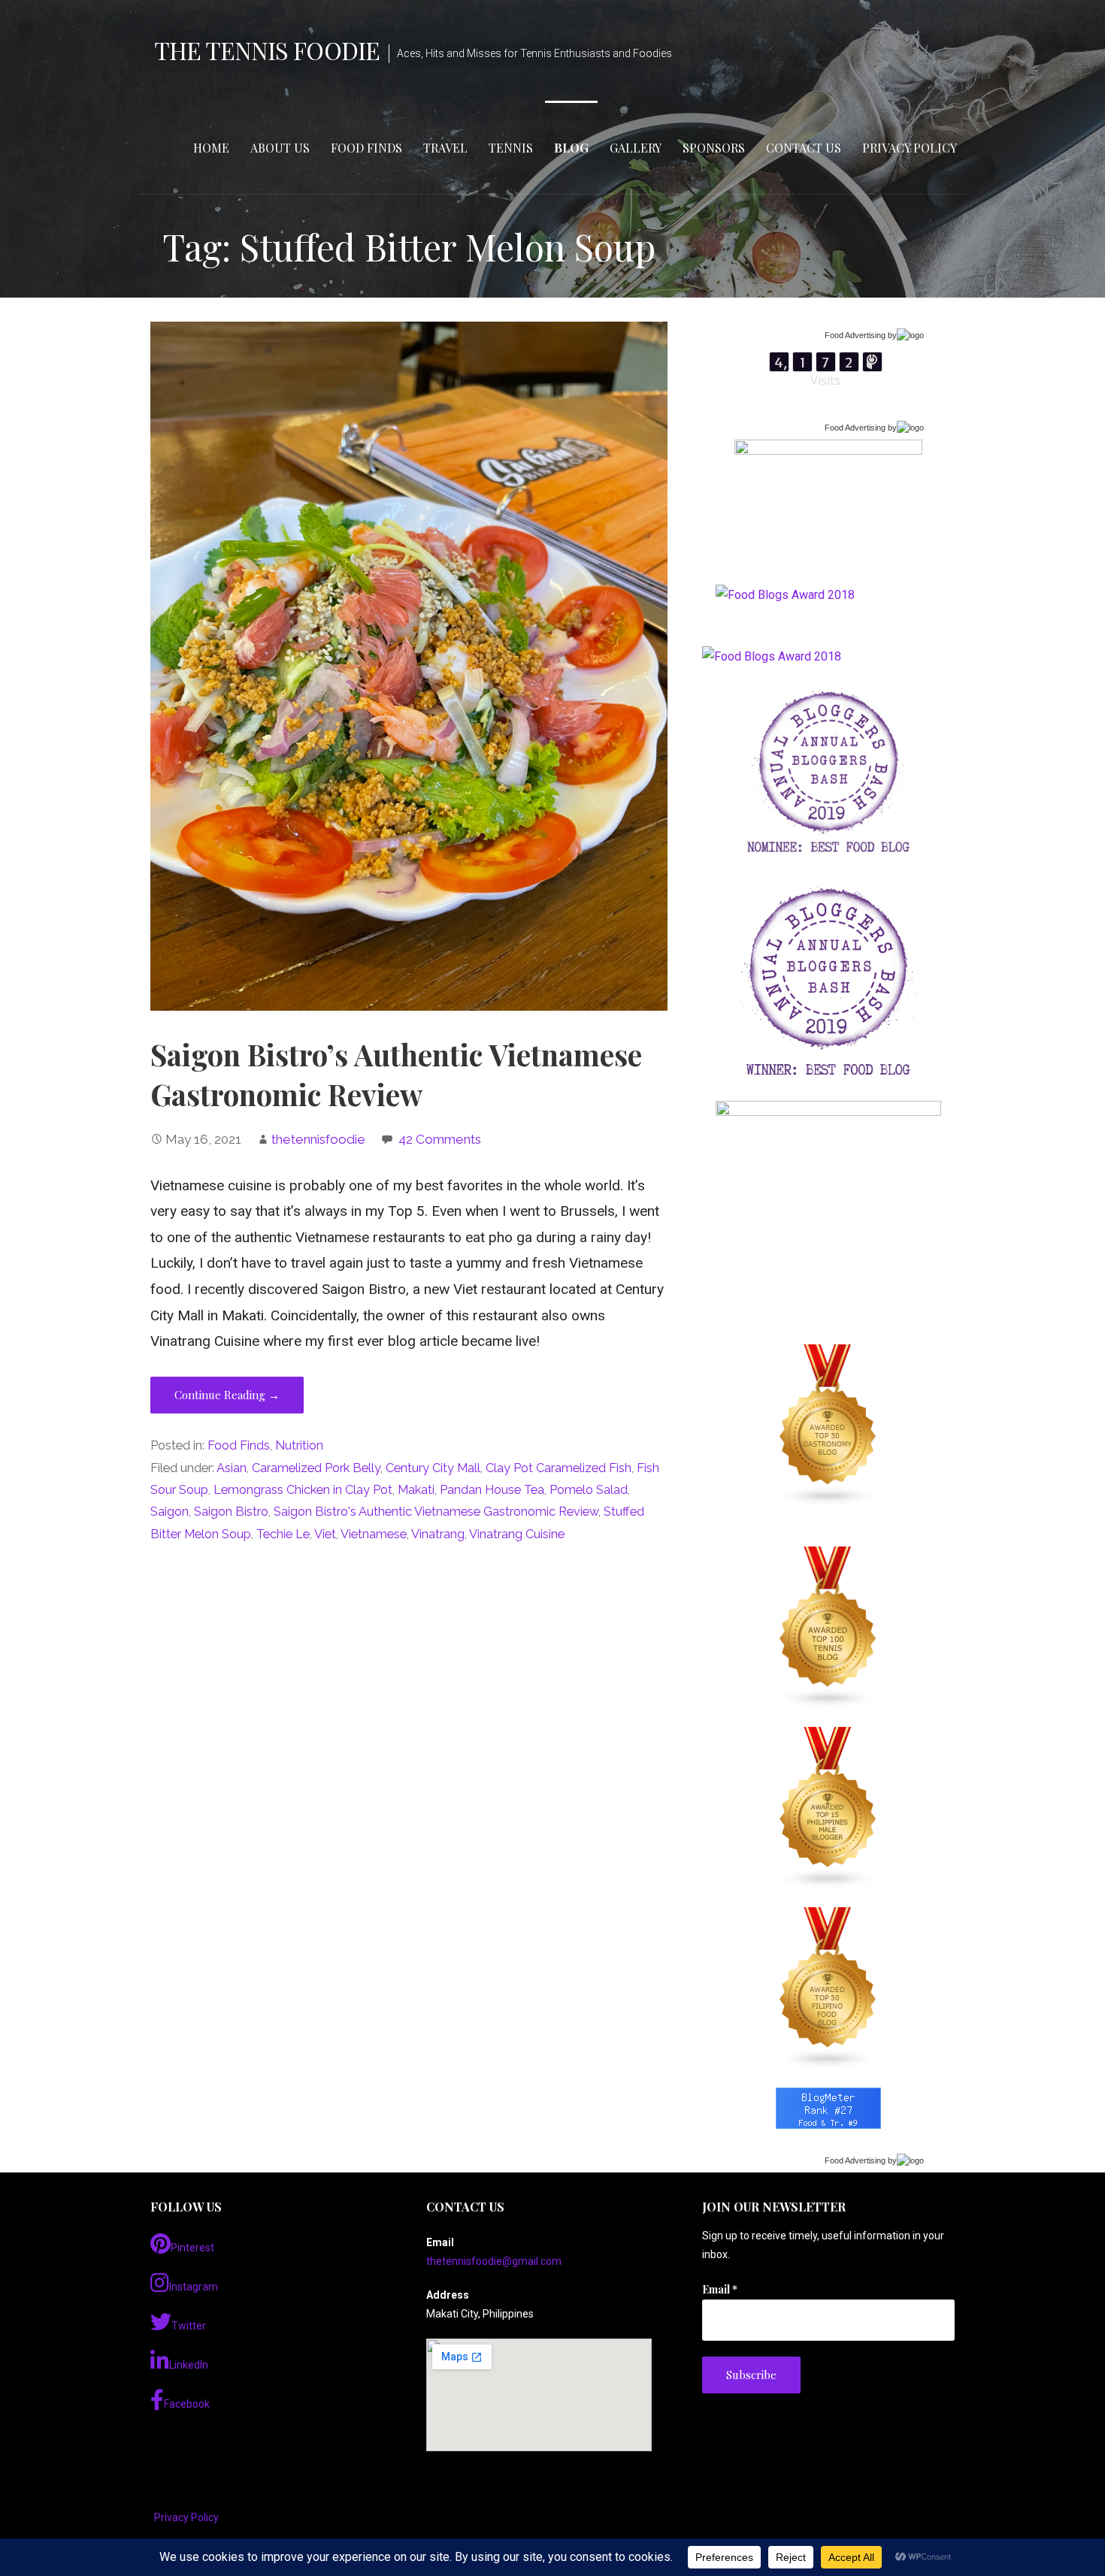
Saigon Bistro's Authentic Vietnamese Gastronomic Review (436, 1512)
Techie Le (283, 1534)
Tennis (511, 148)
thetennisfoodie (318, 1139)
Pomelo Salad (589, 1490)
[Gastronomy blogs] (828, 1426)
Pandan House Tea (492, 1490)
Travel (445, 148)
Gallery (636, 148)
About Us (280, 148)
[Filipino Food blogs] (828, 1988)
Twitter (189, 2326)
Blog (571, 148)
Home (211, 148)
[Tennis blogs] (828, 1628)
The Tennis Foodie (267, 50)
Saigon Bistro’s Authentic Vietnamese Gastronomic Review (396, 1075)
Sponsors (714, 148)
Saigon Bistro (231, 1512)
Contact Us (804, 148)
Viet (325, 1534)
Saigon (170, 1512)
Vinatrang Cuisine (517, 1534)
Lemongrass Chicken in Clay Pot (303, 1490)
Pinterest (192, 2248)
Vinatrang (438, 1534)
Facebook (187, 2404)
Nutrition (299, 1445)
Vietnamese (374, 1534)
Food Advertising (855, 335)
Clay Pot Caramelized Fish (559, 1468)
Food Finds (366, 148)
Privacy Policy (910, 148)
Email (720, 2289)
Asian (232, 1468)
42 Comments (440, 1139)
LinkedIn (189, 2365)
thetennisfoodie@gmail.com (494, 2261)
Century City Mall (433, 1468)
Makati (416, 1490)
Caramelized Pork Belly (316, 1468)
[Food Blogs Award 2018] (772, 656)
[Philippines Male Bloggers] (828, 1808)
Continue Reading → (227, 1395)
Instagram (194, 2287)
